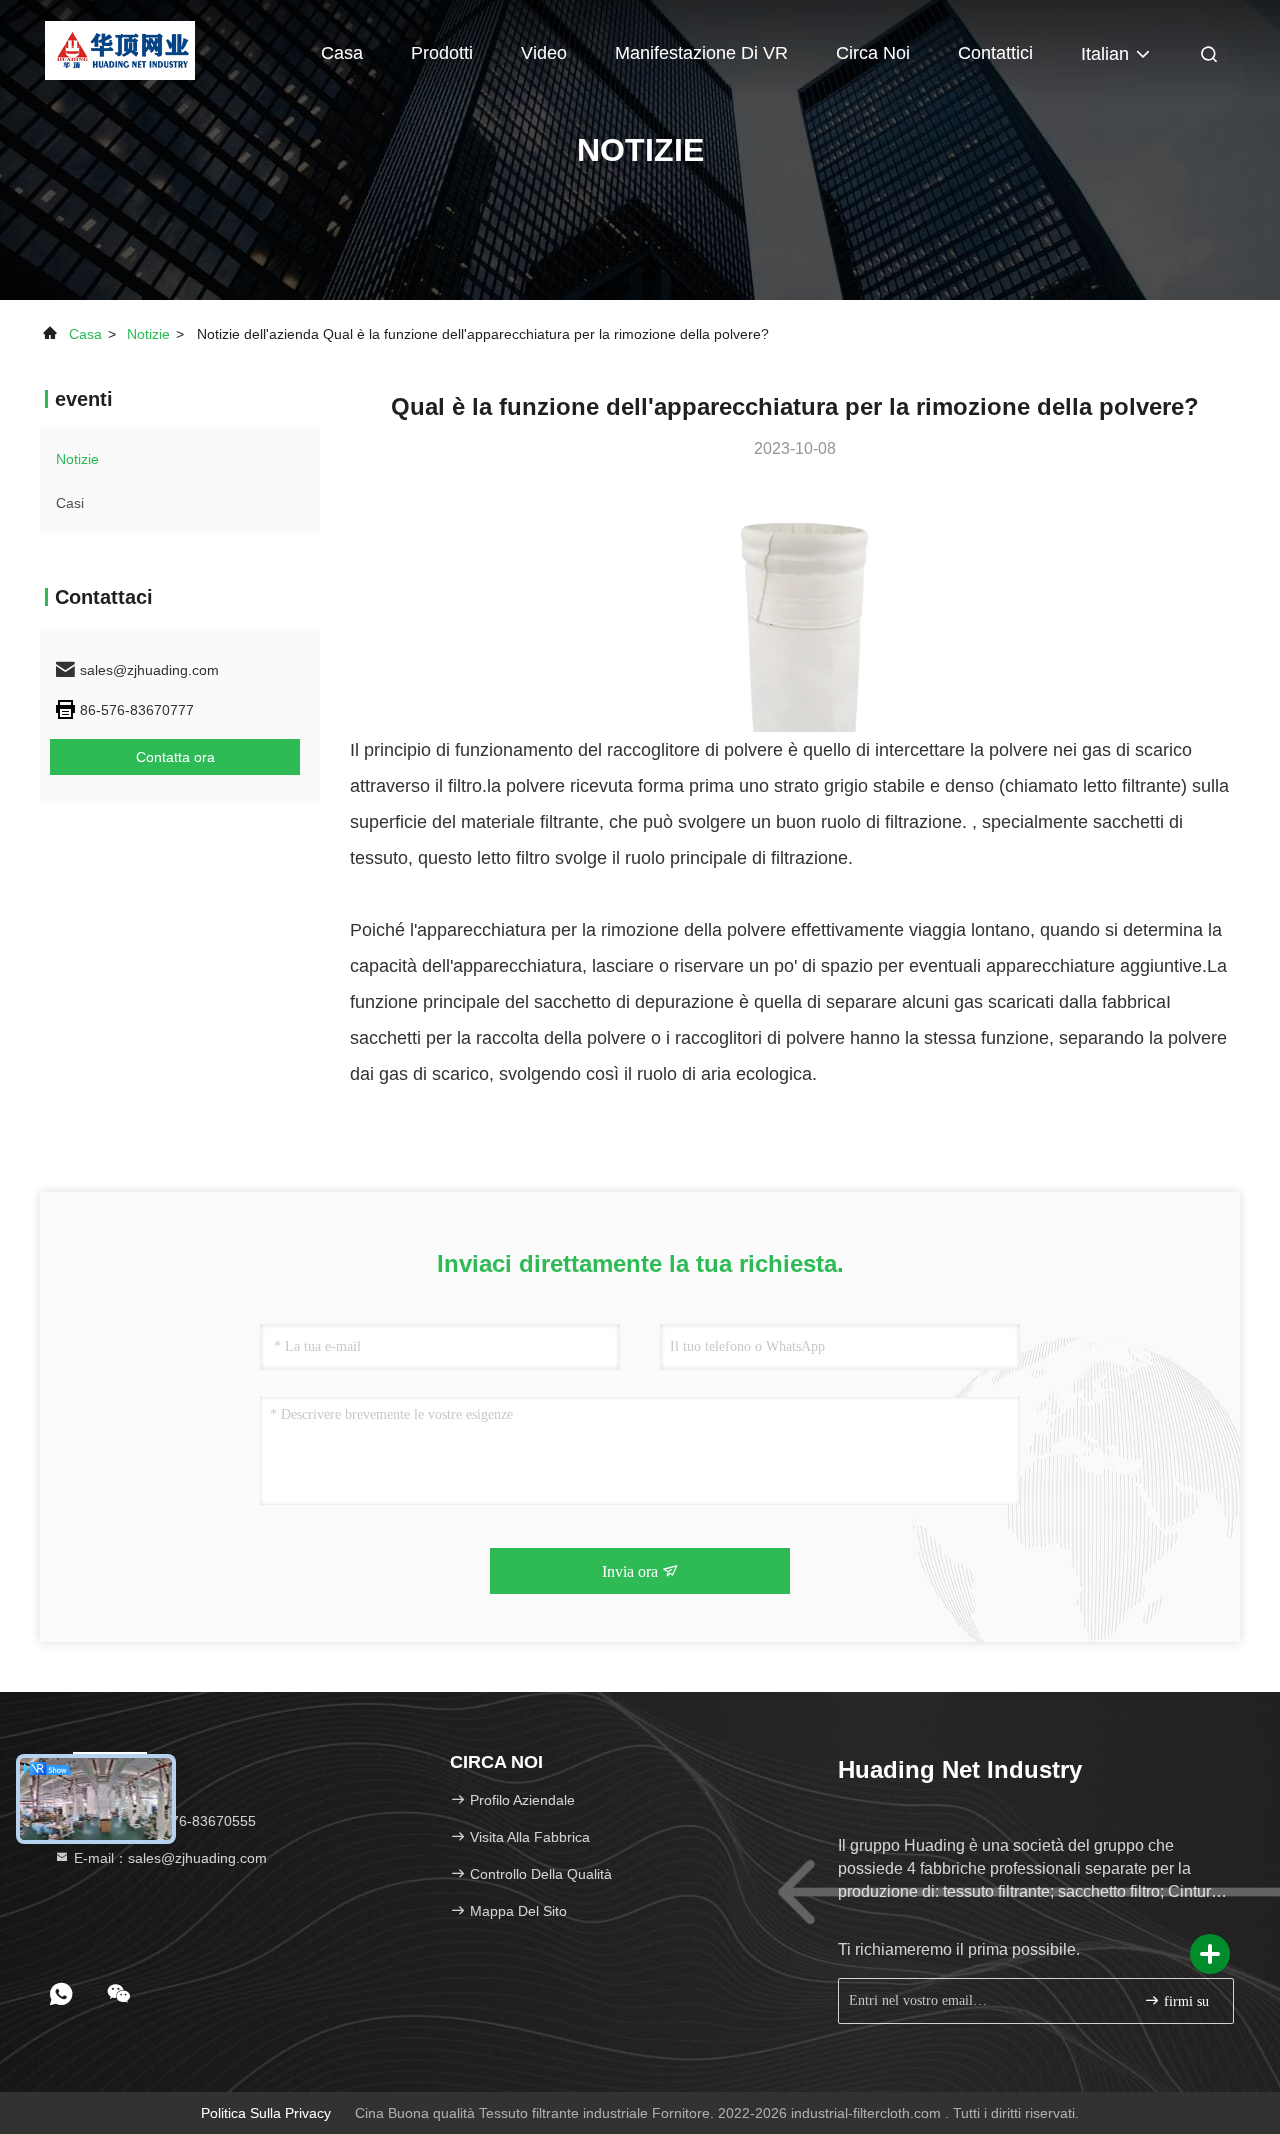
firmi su (1184, 2001)
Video (544, 53)
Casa (342, 53)
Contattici (995, 53)
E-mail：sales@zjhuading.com (168, 1858)
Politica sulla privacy (266, 2113)
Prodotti (442, 53)
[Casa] (119, 50)
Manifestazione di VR (701, 53)
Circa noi (873, 53)
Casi (70, 503)
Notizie (148, 334)
